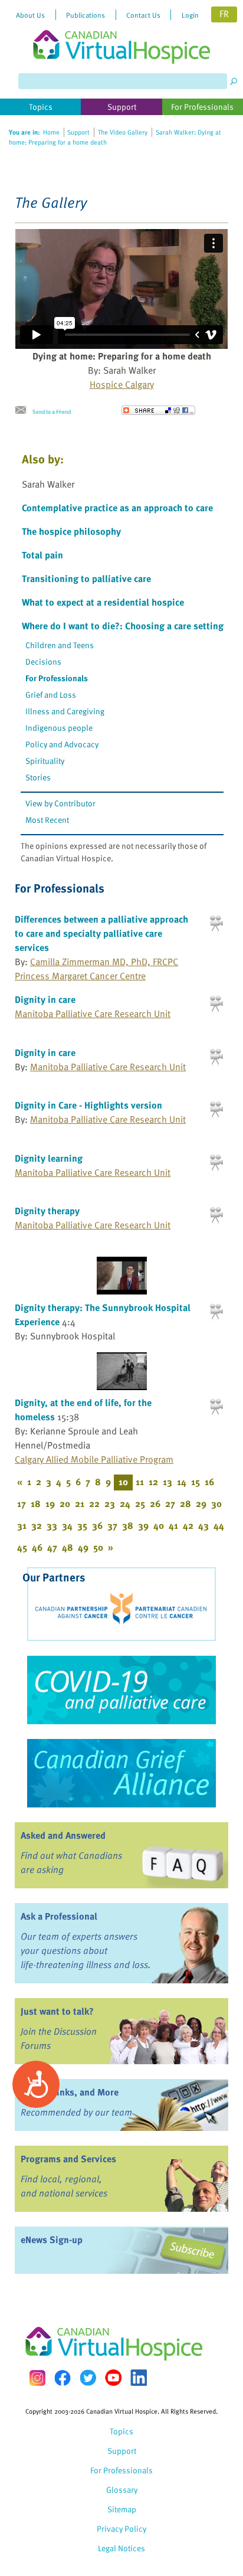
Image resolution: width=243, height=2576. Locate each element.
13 (168, 1482)
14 (182, 1482)
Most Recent (47, 820)
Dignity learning (49, 1158)
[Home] (121, 32)
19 (50, 1503)
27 (170, 1503)
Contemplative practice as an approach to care (117, 508)
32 (37, 1525)
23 (110, 1503)
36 (97, 1525)
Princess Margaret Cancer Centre (80, 976)
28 (185, 1503)
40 (159, 1525)
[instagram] (37, 2378)
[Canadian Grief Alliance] (121, 1773)
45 (22, 1547)
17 (22, 1503)
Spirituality (45, 761)
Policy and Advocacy (62, 744)
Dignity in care (45, 999)
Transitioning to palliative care (86, 578)
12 (153, 1482)
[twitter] (88, 2378)
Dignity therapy (47, 1211)
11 (140, 1482)
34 (67, 1525)
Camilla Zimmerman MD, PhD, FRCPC (104, 962)
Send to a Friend (52, 411)
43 (203, 1525)
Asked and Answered (63, 1835)
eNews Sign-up (52, 2240)
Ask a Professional (59, 1916)
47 (52, 1547)
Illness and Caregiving (65, 711)
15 (196, 1482)
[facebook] (63, 2378)
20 (65, 1503)
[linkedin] (139, 2378)
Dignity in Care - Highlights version (88, 1105)
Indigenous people (59, 728)
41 (173, 1525)
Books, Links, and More (70, 2092)
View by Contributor (60, 803)
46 (37, 1547)
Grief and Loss (51, 694)
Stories (38, 777)
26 (155, 1503)
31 (22, 1525)
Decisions (43, 661)
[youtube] (113, 2378)
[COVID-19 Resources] (121, 1690)
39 (143, 1525)
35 (82, 1525)
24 (125, 1503)
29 (201, 1503)
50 (98, 1547)
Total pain (42, 555)
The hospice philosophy (71, 531)
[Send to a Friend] (24, 410)
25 (140, 1503)
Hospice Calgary (122, 384)
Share (158, 410)
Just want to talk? (57, 2011)
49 (83, 1547)
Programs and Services (68, 2159)
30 (216, 1503)
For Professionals (57, 678)
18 (36, 1503)
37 (112, 1525)
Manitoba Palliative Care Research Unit (93, 1014)
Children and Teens (60, 645)
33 (52, 1525)
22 (94, 1503)
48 (68, 1547)
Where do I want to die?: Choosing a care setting (123, 626)
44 (219, 1525)
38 (128, 1525)
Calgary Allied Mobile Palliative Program (94, 1459)
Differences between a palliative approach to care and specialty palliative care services (101, 933)
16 (209, 1482)
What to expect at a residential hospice (103, 602)
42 (188, 1525)
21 (80, 1503)
